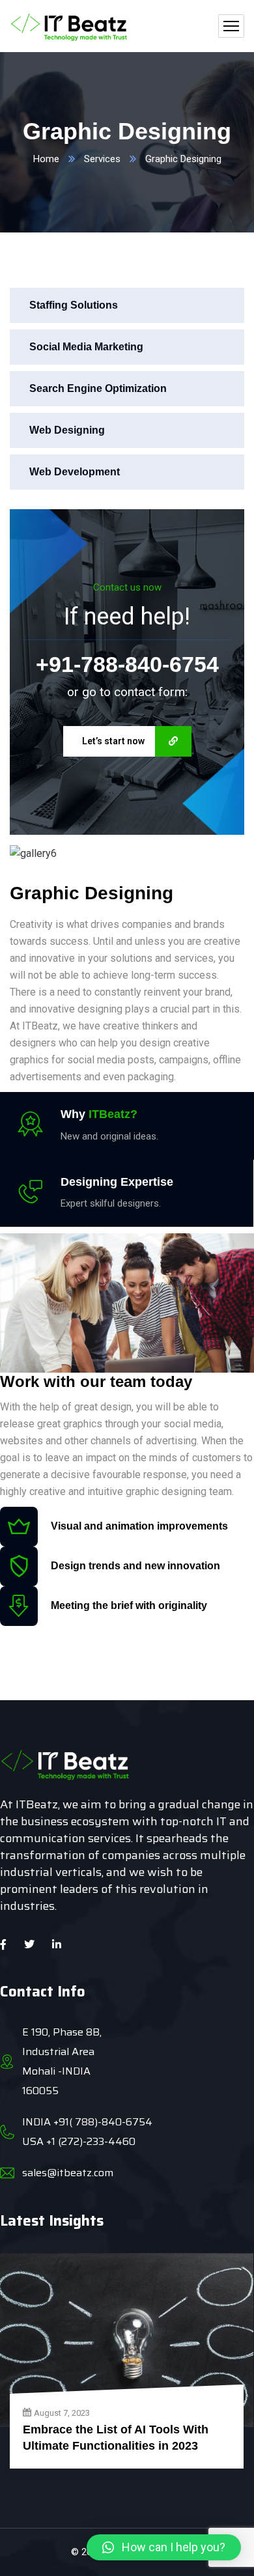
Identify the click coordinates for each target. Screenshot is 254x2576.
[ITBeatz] (69, 26)
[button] (164, 2547)
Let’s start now (113, 741)
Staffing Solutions (74, 305)
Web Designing (67, 430)
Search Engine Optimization (98, 388)
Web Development (75, 472)
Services (102, 159)
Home (46, 159)
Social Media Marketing (86, 347)
